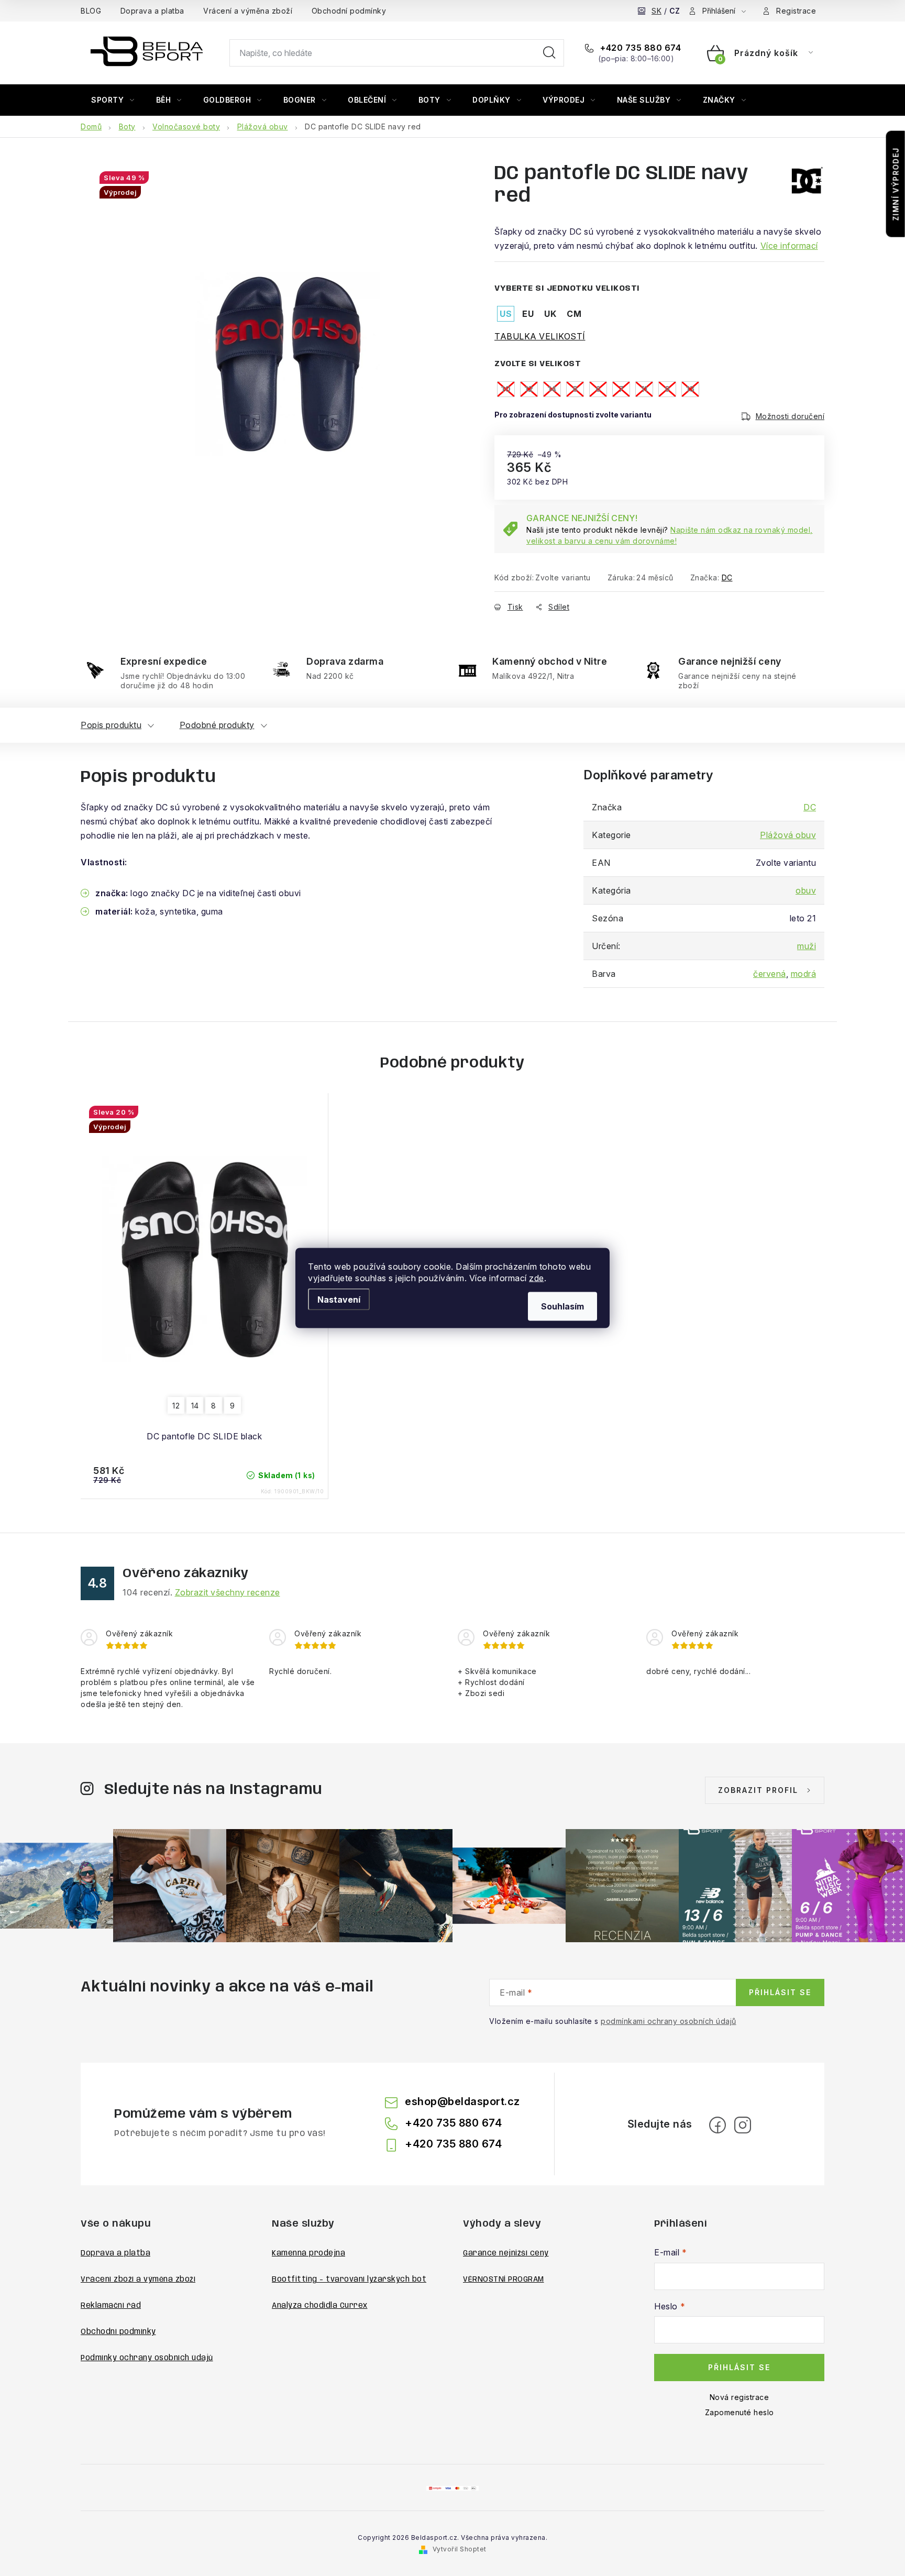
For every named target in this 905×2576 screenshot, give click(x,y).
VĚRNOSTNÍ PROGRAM (504, 2280)
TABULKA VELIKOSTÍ (540, 336)
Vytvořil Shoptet (460, 2549)
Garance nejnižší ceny (506, 2253)
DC (727, 577)
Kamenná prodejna (308, 2253)
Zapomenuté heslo (740, 2412)
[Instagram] (743, 2125)
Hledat (549, 53)
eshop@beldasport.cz (462, 2101)
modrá (804, 974)
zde (537, 1278)
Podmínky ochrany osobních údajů (147, 2358)
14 (195, 1406)
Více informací (789, 246)
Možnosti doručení (790, 416)
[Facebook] (718, 2125)
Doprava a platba (152, 11)
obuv (806, 890)
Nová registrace (740, 2397)
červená (770, 974)
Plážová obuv (788, 835)
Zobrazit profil (758, 1790)
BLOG (91, 11)
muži (807, 946)
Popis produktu (111, 725)
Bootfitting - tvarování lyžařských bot (349, 2280)
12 (176, 1406)
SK (656, 11)
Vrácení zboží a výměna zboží (138, 2280)
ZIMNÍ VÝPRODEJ (896, 184)
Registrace (796, 11)
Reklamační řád (111, 2306)
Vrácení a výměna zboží (248, 11)
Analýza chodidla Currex (320, 2306)
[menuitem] (113, 100)
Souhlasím (562, 1306)
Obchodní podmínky (349, 11)
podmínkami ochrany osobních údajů (669, 2021)
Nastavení (339, 1300)
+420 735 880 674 (639, 48)
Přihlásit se (780, 1992)
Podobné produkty (217, 725)
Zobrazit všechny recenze (228, 1592)
